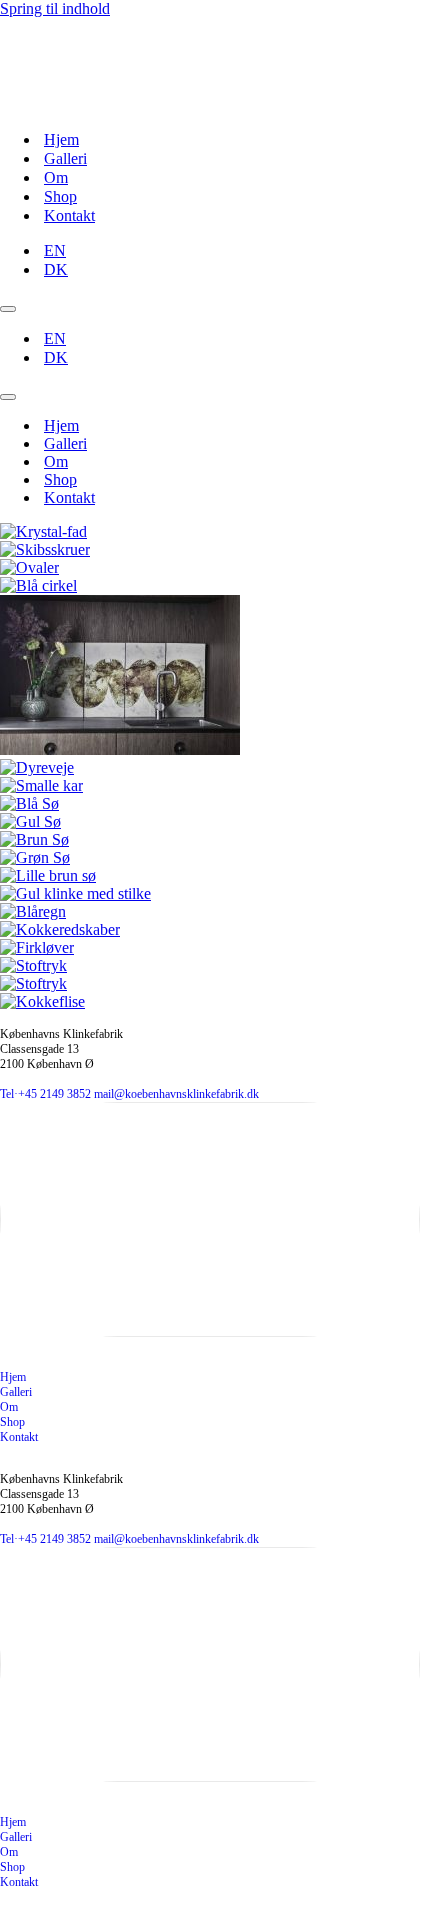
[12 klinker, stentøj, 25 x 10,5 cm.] (45, 549)
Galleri (65, 158)
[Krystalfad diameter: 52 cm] (43, 531)
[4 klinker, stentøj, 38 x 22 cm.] (120, 749)
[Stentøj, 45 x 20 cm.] (60, 929)
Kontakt (69, 215)
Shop (60, 196)
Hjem (61, 139)
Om (56, 177)
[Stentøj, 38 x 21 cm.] (33, 965)
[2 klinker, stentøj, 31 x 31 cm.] (38, 585)
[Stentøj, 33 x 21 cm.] (48, 875)
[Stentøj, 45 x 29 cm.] (29, 803)
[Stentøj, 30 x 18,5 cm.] (75, 893)
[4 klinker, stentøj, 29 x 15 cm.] (37, 767)
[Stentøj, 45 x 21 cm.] (33, 911)
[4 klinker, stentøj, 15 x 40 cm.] (41, 785)
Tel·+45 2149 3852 (45, 1094)
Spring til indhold (55, 8)
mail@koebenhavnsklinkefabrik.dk (176, 1094)
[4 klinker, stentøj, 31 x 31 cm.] (29, 567)
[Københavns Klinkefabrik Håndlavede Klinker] (37, 104)
